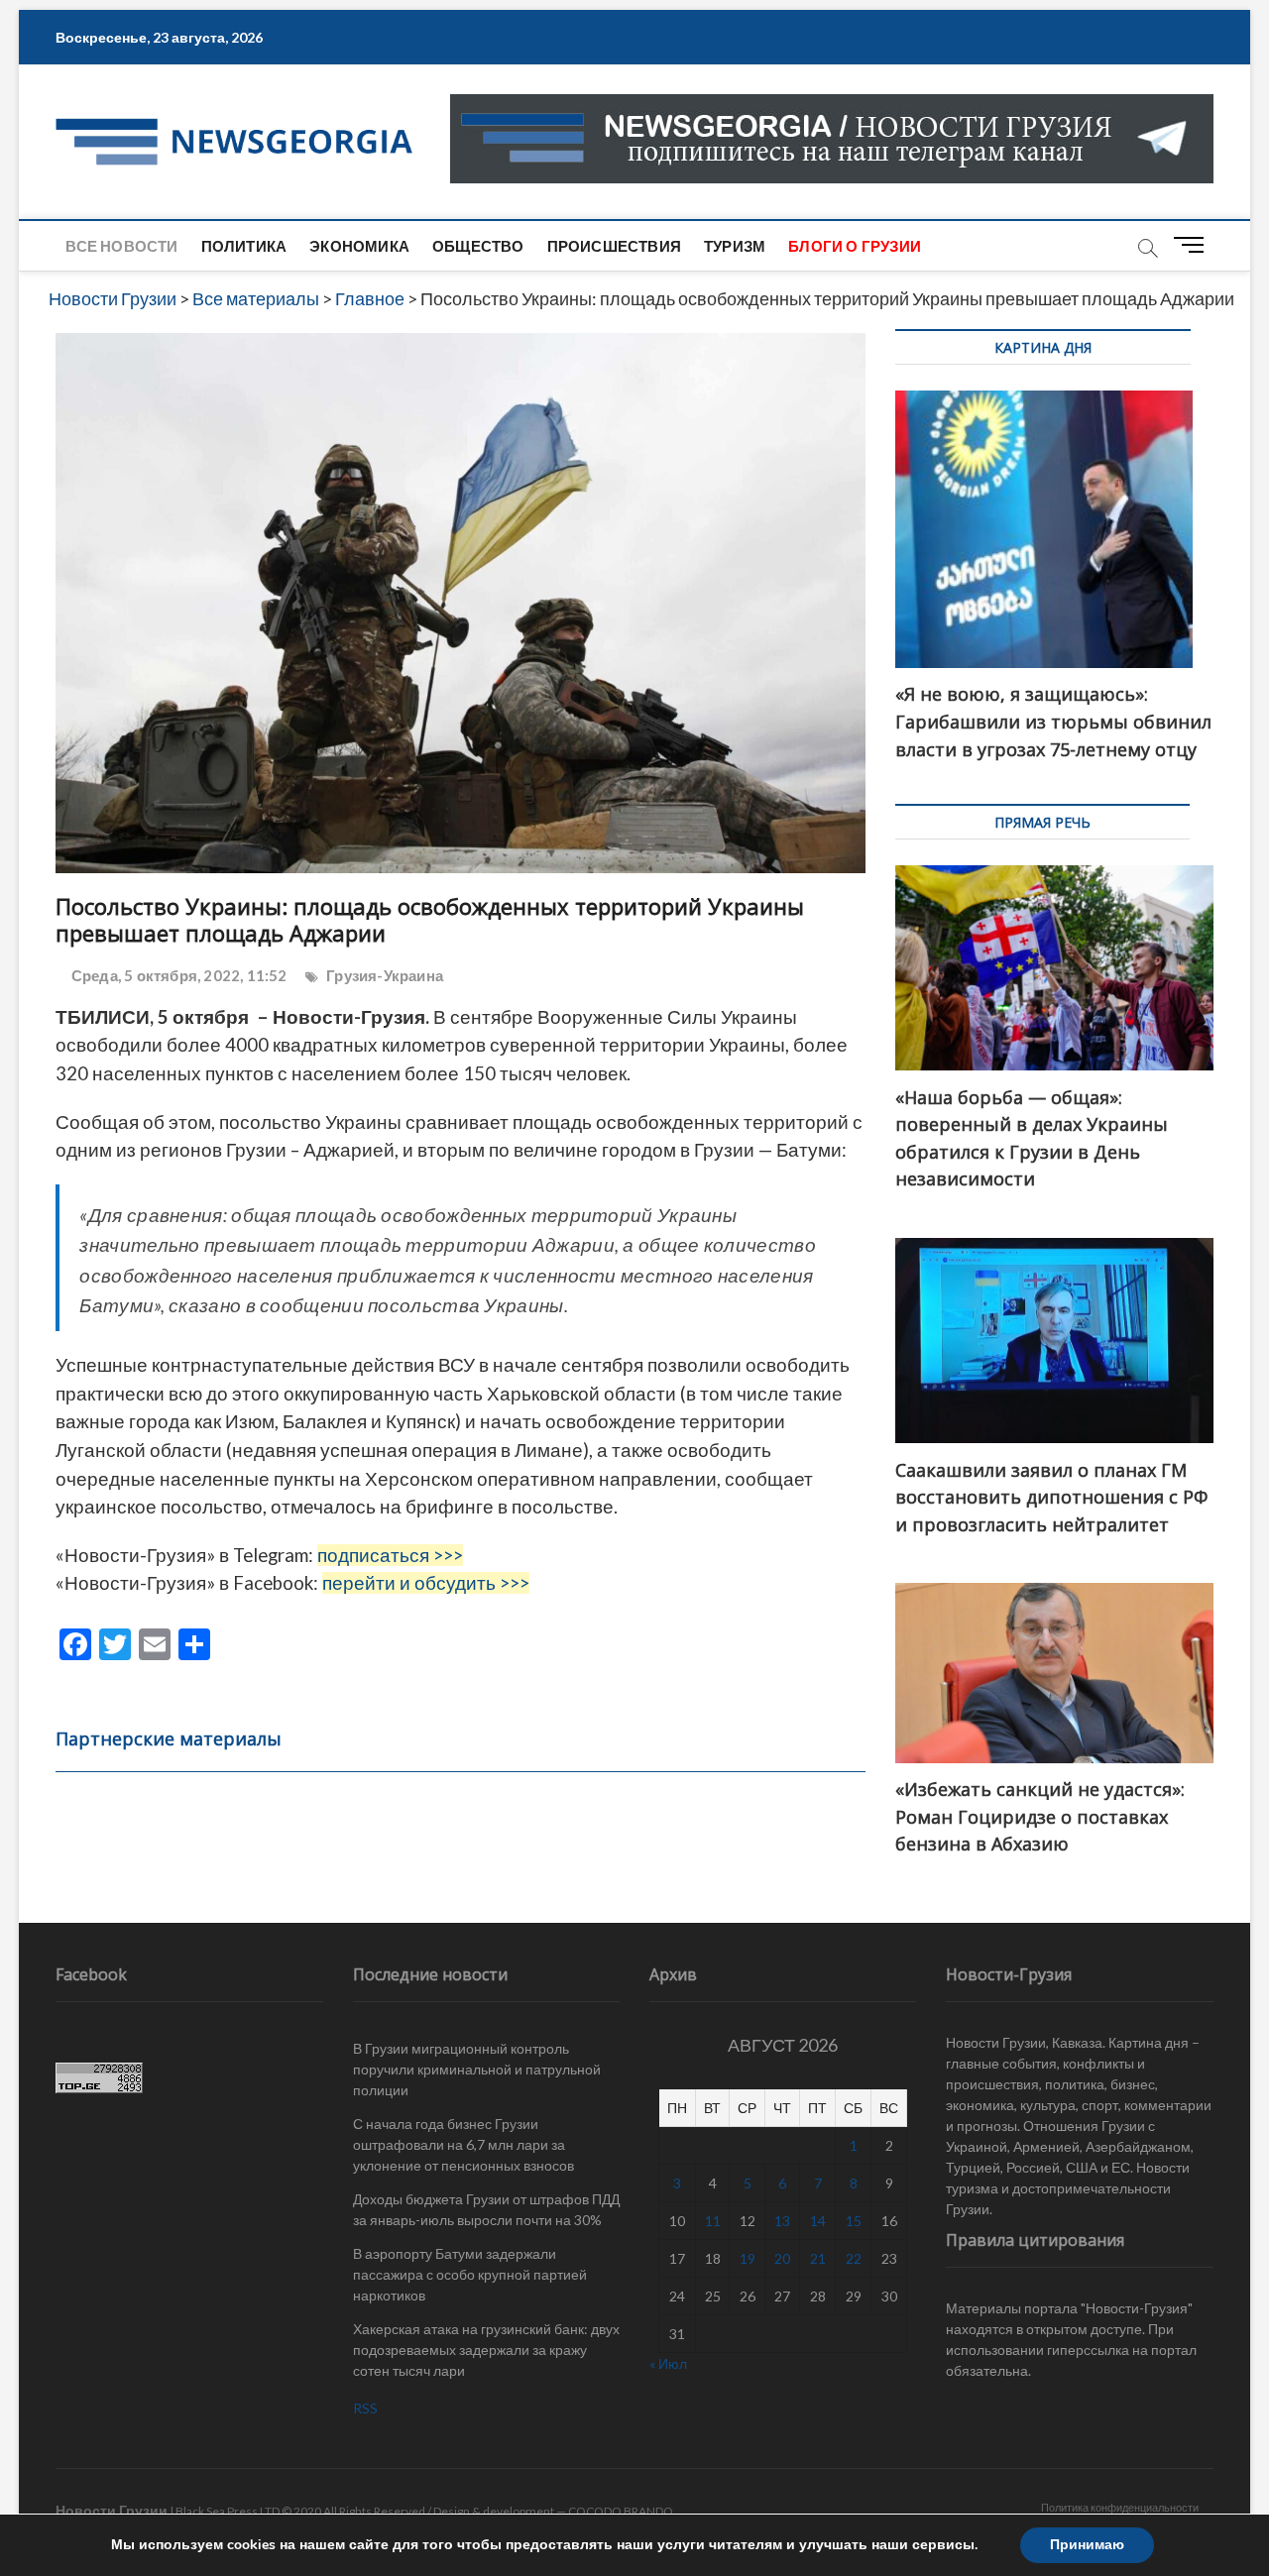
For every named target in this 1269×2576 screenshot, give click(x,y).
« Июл (668, 2363)
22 (854, 2258)
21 (818, 2258)
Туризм (735, 246)
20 (782, 2258)
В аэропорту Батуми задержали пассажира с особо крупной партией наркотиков (470, 2274)
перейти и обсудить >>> (426, 1583)
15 (854, 2221)
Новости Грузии (112, 2510)
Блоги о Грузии (855, 246)
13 (782, 2221)
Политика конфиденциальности (1120, 2507)
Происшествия (614, 246)
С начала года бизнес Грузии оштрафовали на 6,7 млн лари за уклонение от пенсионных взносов (463, 2144)
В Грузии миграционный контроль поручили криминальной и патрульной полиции (477, 2069)
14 (818, 2221)
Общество (478, 246)
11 (713, 2221)
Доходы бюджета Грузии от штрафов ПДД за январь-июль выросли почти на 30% (486, 2209)
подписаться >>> (390, 1555)
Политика (244, 246)
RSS (365, 2408)
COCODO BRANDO (621, 2511)
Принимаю (1087, 2545)
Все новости (121, 246)
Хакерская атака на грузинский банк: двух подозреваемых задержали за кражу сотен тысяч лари (486, 2350)
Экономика (359, 246)
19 (748, 2258)
